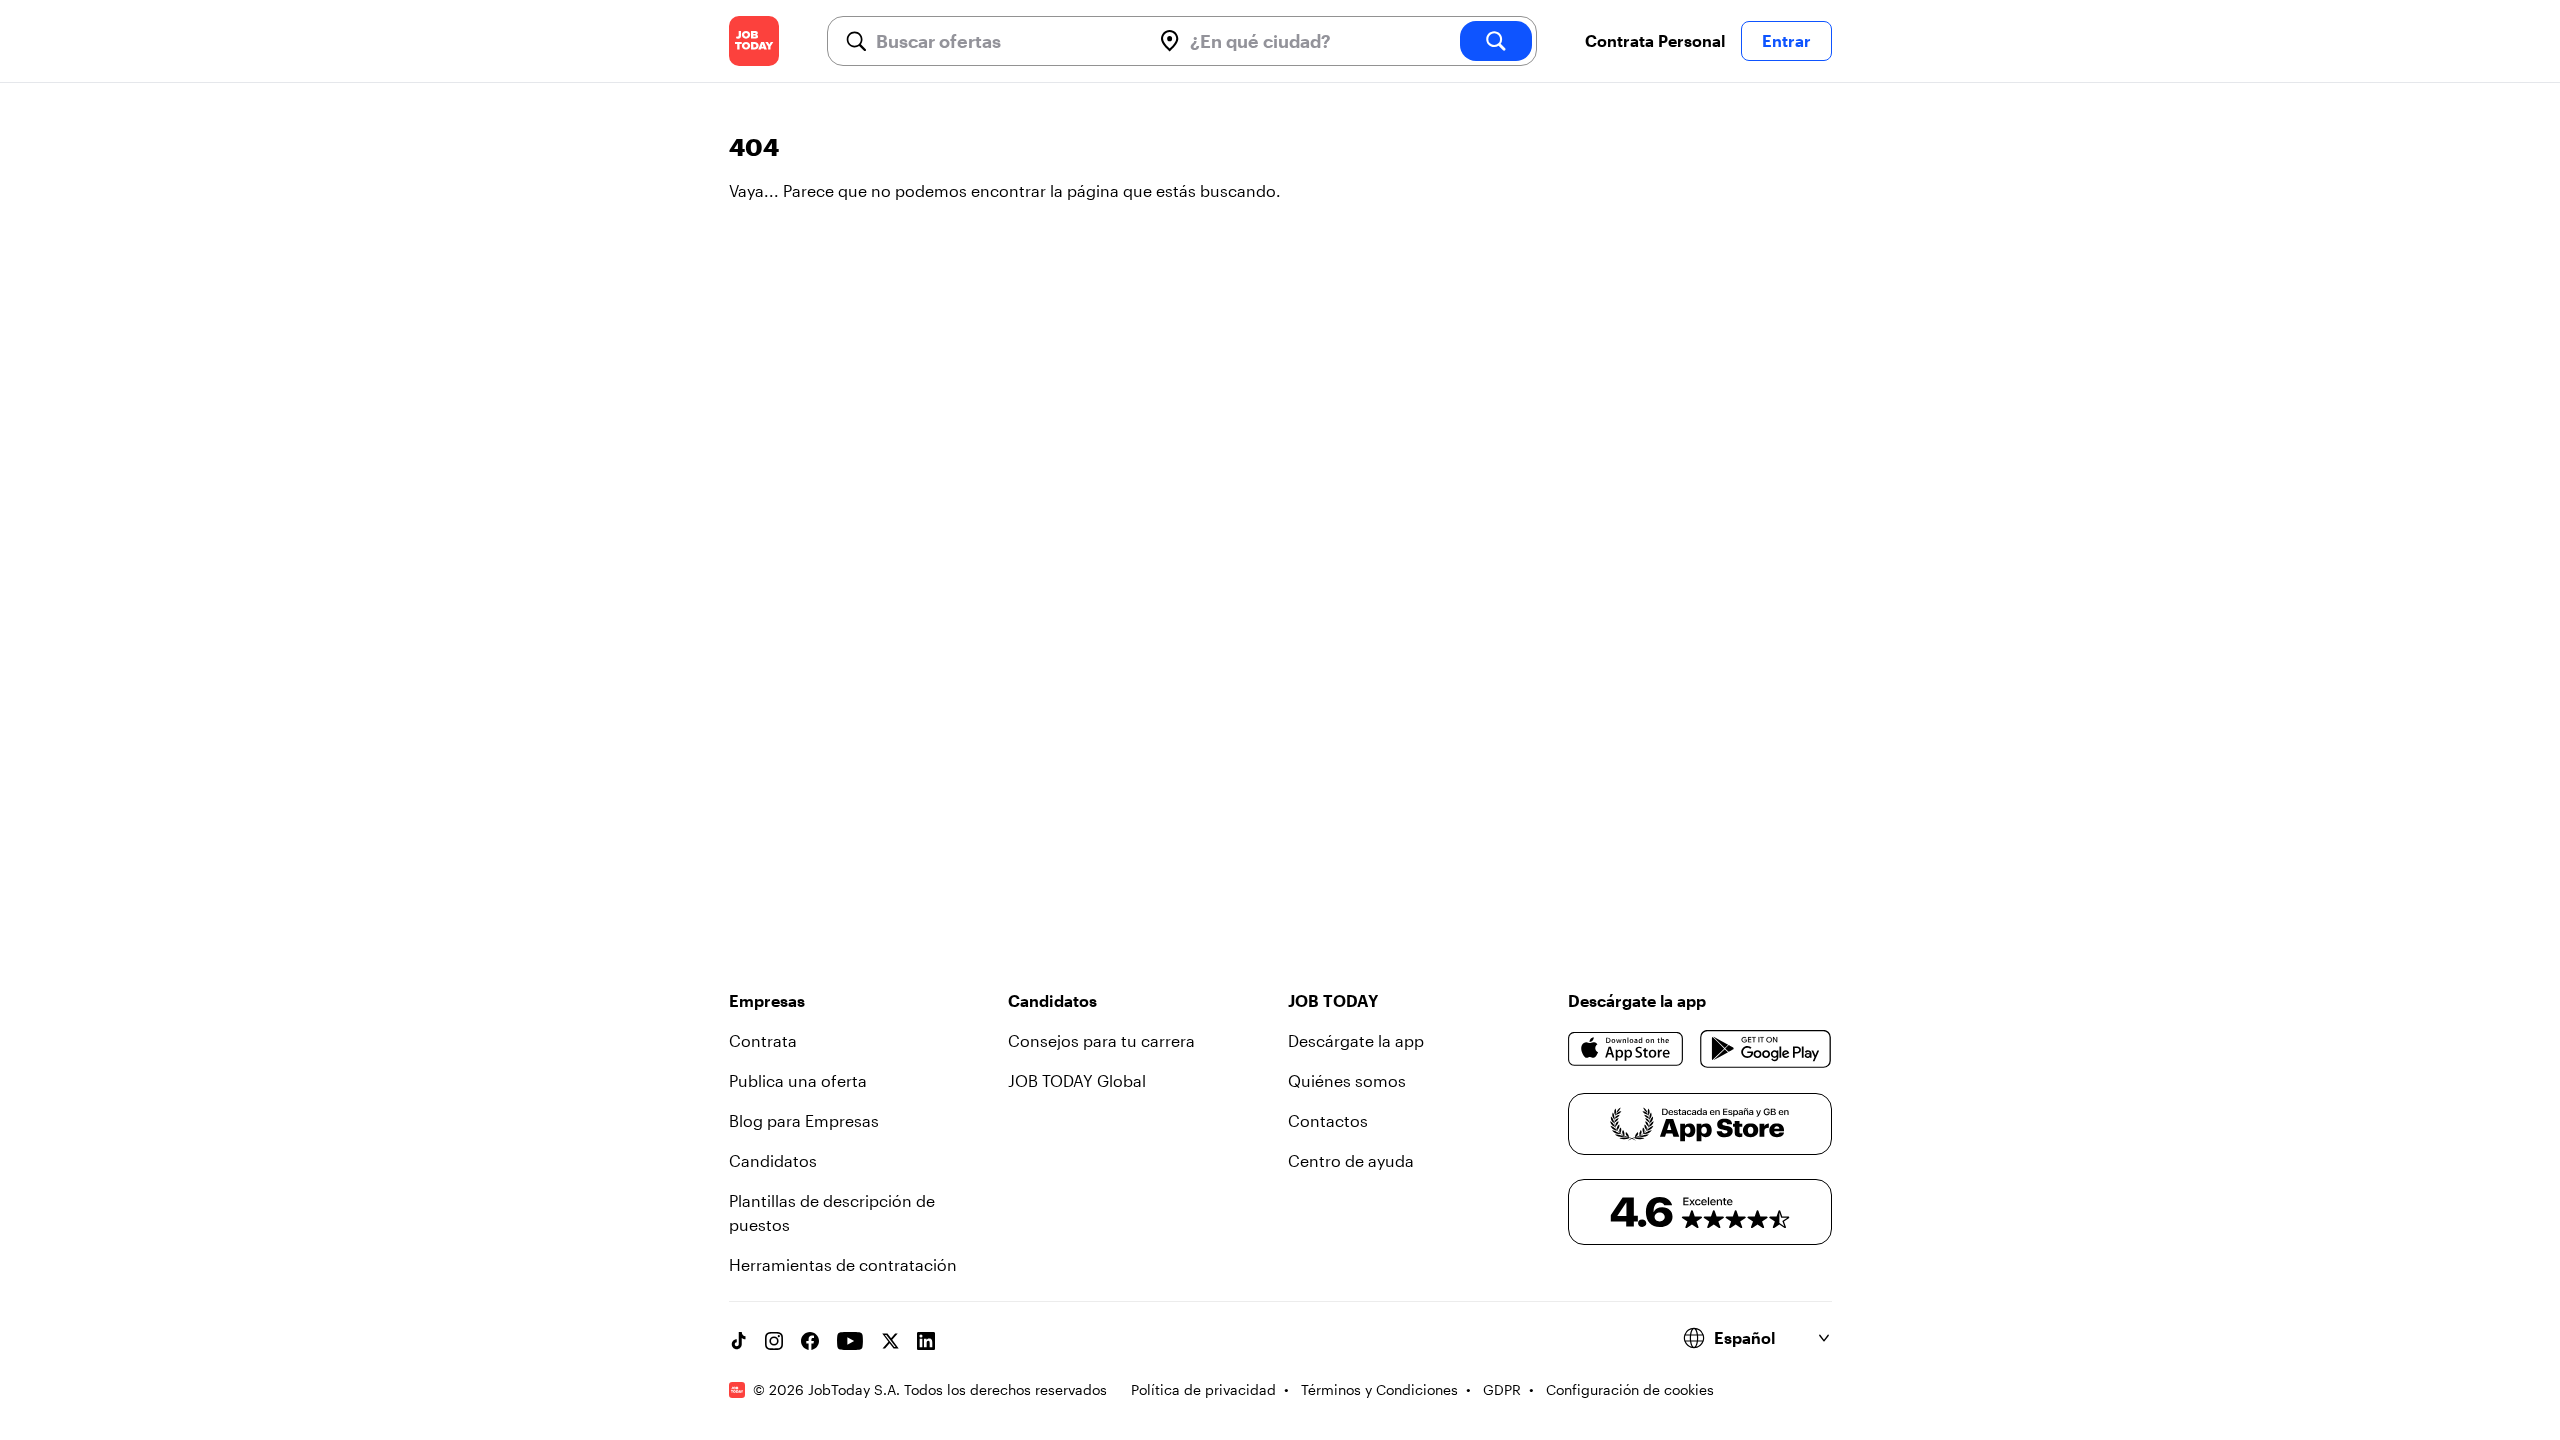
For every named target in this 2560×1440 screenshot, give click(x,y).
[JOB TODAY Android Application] (1765, 1049)
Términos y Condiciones (1379, 1389)
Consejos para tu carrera (1101, 1040)
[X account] (890, 1341)
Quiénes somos (1347, 1080)
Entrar (1786, 40)
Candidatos (773, 1160)
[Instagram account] (774, 1341)
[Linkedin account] (926, 1341)
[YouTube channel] (850, 1341)
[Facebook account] (810, 1341)
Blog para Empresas (804, 1120)
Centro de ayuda (1351, 1160)
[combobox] (1005, 41)
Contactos (1328, 1120)
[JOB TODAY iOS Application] (1626, 1049)
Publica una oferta (798, 1080)
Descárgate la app (1356, 1040)
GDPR (1502, 1389)
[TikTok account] (738, 1341)
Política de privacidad (1203, 1389)
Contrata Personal (1655, 40)
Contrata (763, 1040)
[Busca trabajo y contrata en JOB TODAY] (754, 41)
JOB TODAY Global (1077, 1080)
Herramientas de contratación (843, 1264)
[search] (1496, 41)
